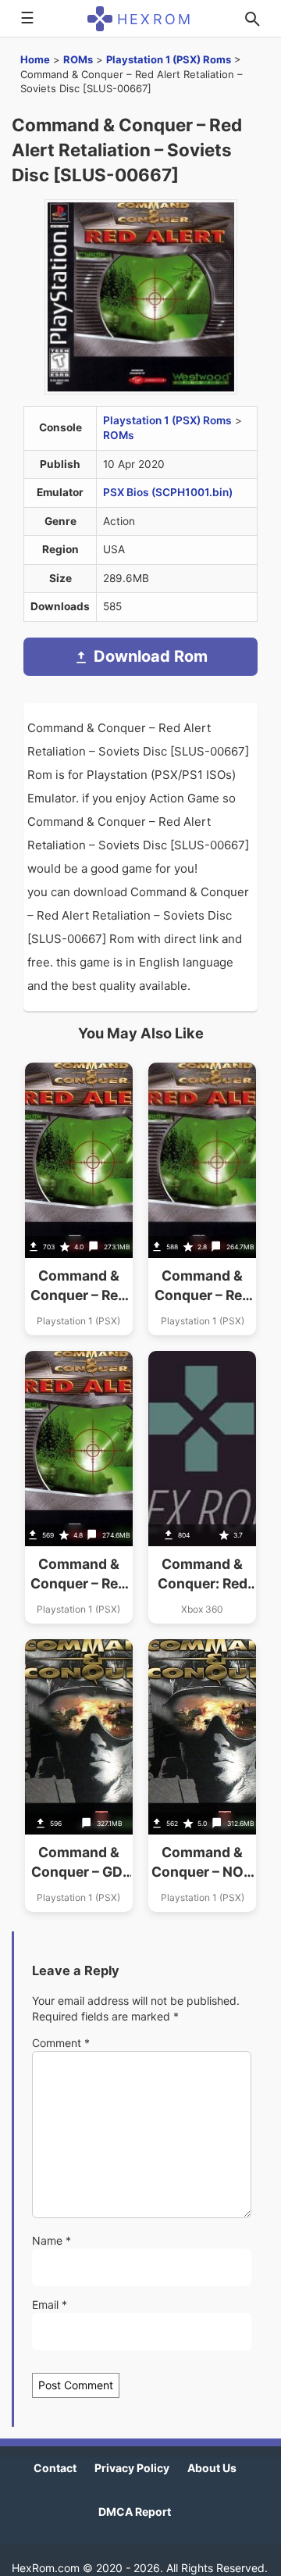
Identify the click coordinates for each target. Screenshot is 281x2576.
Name (52, 2240)
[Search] (252, 19)
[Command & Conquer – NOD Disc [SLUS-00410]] (202, 1776)
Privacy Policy (132, 2468)
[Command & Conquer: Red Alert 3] (202, 1487)
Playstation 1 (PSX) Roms (169, 59)
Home (35, 59)
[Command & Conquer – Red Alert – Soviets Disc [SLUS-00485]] (202, 1199)
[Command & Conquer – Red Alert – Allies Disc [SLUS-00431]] (79, 1487)
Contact (55, 2468)
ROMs (78, 59)
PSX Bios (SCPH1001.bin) (168, 492)
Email (50, 2304)
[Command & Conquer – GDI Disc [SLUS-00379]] (79, 1776)
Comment (61, 2043)
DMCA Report (135, 2512)
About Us (212, 2468)
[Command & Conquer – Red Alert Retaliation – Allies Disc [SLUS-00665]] (79, 1199)
